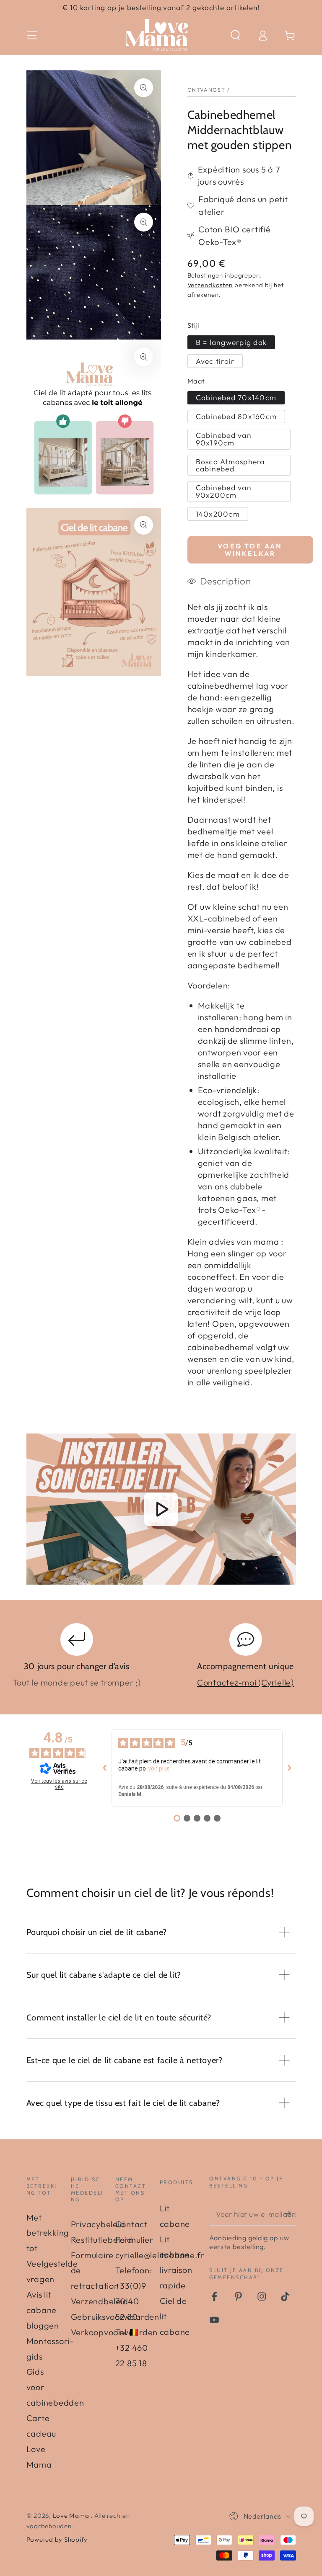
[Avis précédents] (105, 1768)
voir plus (159, 1768)
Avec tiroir (215, 361)
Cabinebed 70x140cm (236, 398)
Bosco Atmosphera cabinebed (230, 465)
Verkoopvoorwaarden (114, 2332)
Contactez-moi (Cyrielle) (245, 1682)
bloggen (43, 2325)
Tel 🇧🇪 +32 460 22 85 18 (132, 2348)
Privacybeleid (98, 2224)
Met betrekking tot (48, 2233)
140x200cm (218, 514)
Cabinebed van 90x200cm (224, 491)
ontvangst (206, 90)
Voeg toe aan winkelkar (250, 550)
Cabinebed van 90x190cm (224, 439)
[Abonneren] (290, 2214)
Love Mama (72, 2516)
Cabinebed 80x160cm (236, 416)
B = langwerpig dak (231, 342)
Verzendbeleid (100, 2301)
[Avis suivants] (289, 1768)
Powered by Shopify (57, 2539)
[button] (235, 35)
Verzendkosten (210, 285)
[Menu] (32, 35)
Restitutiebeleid (102, 2240)
